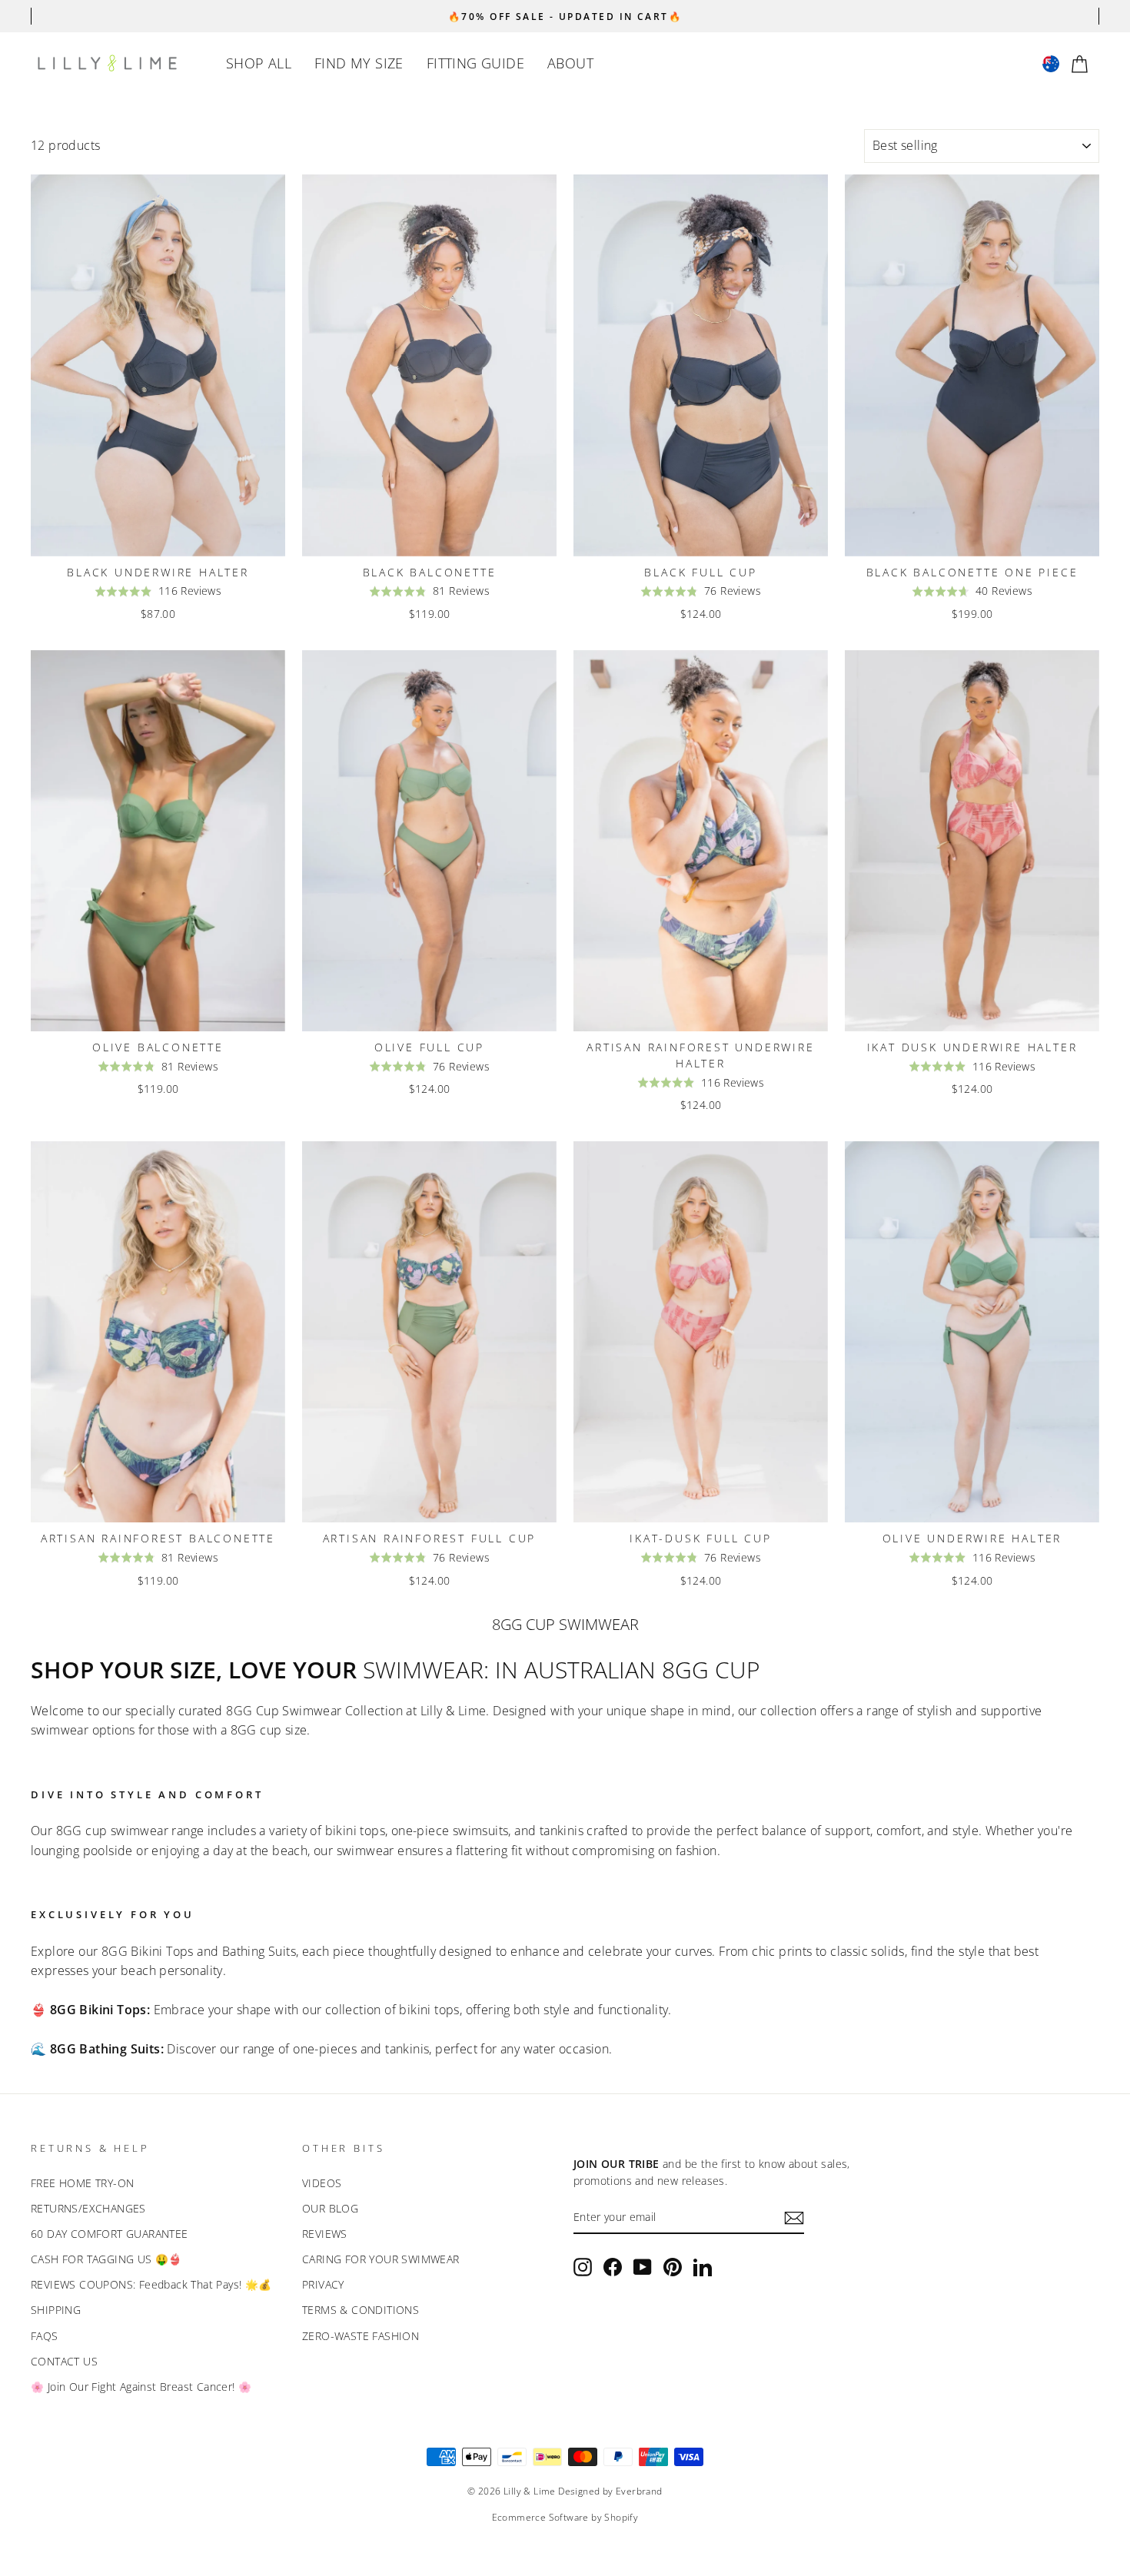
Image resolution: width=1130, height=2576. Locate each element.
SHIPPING (56, 2310)
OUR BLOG (330, 2208)
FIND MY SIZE (359, 63)
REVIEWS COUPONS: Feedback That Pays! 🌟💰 (151, 2284)
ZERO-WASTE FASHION (361, 2336)
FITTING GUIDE (475, 63)
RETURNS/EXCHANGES (88, 2208)
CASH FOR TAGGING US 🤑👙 (106, 2259)
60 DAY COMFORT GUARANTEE (110, 2234)
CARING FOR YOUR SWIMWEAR (381, 2259)
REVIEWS (325, 2234)
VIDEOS (322, 2183)
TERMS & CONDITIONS (361, 2310)
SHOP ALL (259, 63)
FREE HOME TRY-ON (82, 2183)
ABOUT (570, 63)
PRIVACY (323, 2284)
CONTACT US (64, 2361)
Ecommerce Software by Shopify (565, 2517)
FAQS (45, 2336)
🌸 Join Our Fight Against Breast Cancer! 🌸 (141, 2387)
